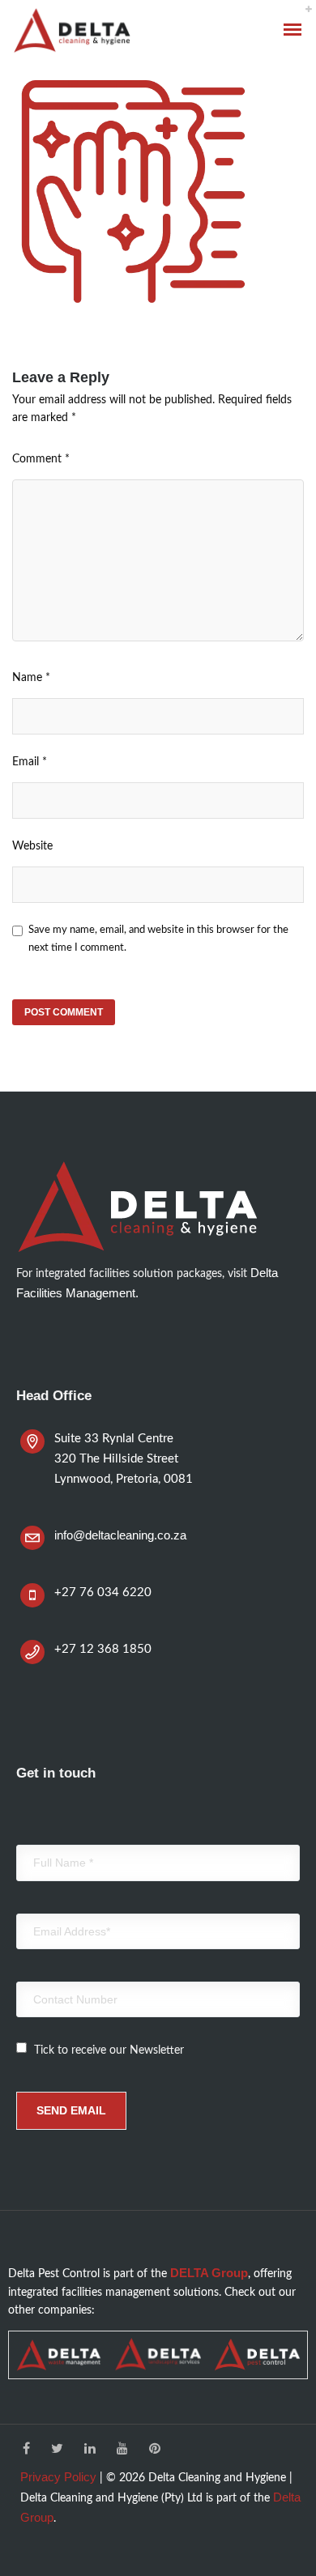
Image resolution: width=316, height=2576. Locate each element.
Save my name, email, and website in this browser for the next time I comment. (158, 939)
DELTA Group (209, 2273)
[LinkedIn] (90, 2450)
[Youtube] (122, 2450)
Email (30, 762)
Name (31, 678)
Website (32, 846)
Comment (41, 459)
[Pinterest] (155, 2450)
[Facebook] (26, 2450)
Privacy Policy (58, 2477)
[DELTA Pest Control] (257, 2355)
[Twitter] (57, 2450)
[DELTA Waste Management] (59, 2355)
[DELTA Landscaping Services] (158, 2355)
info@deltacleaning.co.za (120, 1535)
